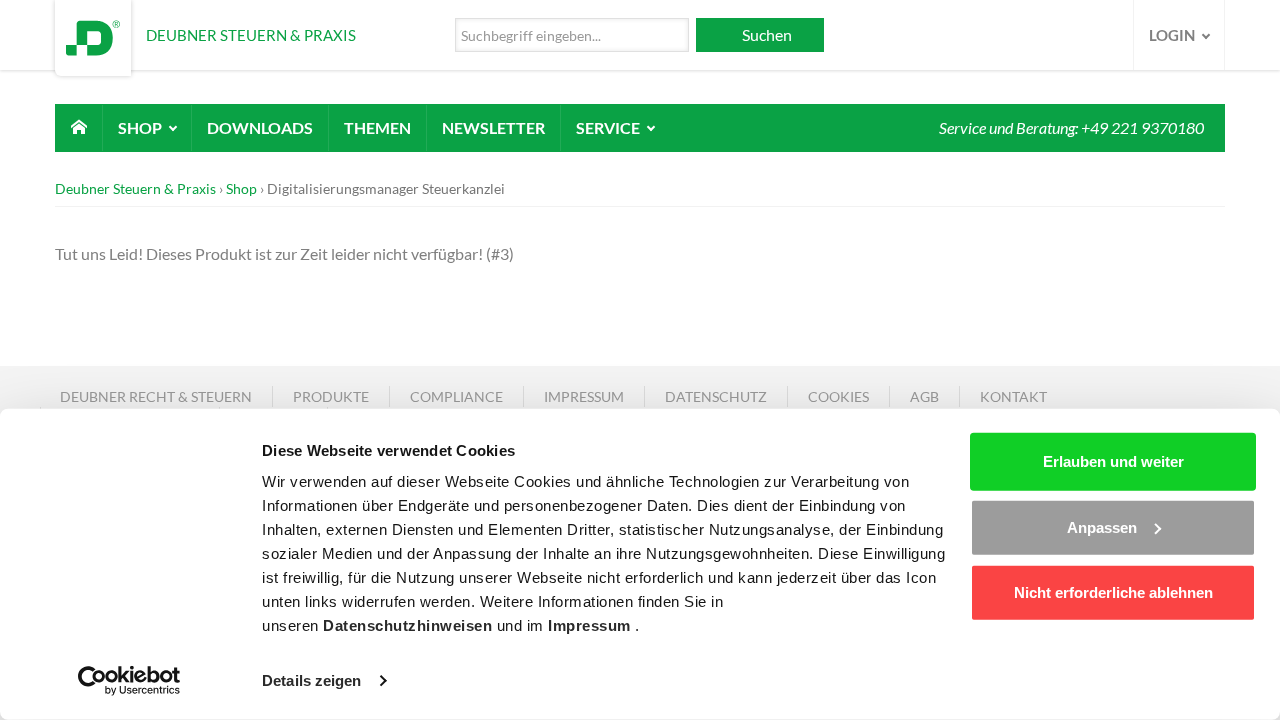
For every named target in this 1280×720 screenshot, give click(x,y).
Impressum (591, 625)
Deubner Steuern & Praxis (135, 188)
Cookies (838, 396)
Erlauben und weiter (1113, 461)
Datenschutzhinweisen (410, 625)
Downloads (260, 127)
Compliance (456, 396)
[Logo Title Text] (93, 35)
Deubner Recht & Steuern (156, 396)
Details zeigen (311, 680)
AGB (924, 396)
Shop (141, 127)
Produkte (331, 396)
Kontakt (1013, 396)
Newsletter (493, 127)
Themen (377, 127)
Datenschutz (716, 396)
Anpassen (1102, 526)
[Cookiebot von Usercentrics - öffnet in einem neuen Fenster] (129, 681)
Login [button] (1173, 35)
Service (609, 127)
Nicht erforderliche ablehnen (1113, 592)
